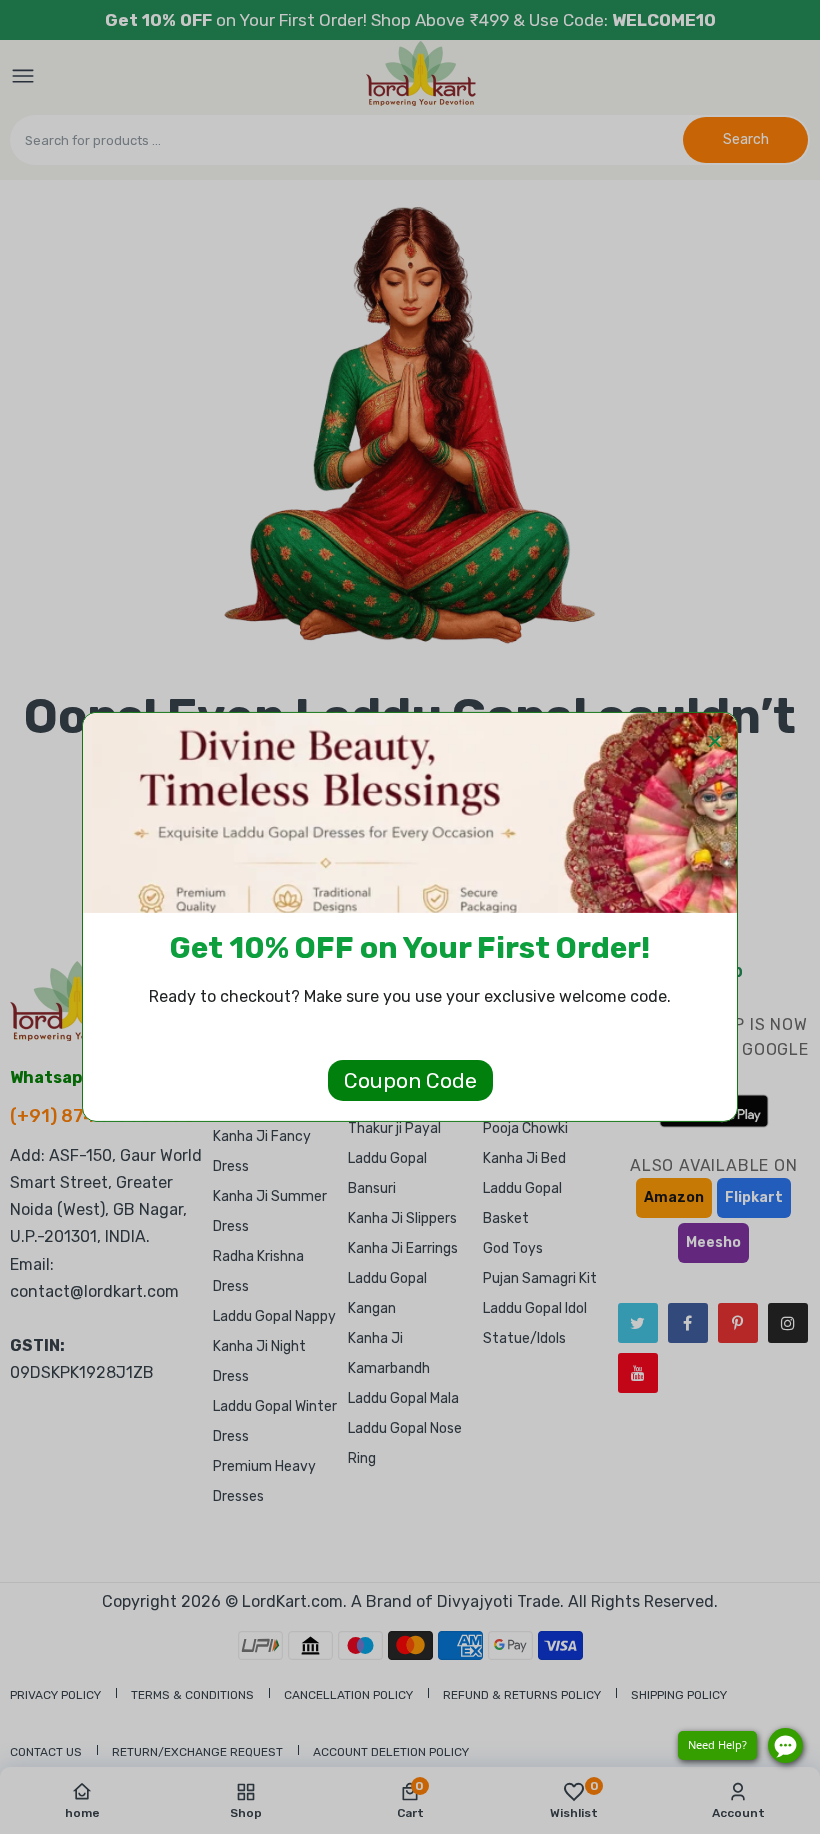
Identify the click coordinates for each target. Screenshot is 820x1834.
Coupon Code (410, 1080)
